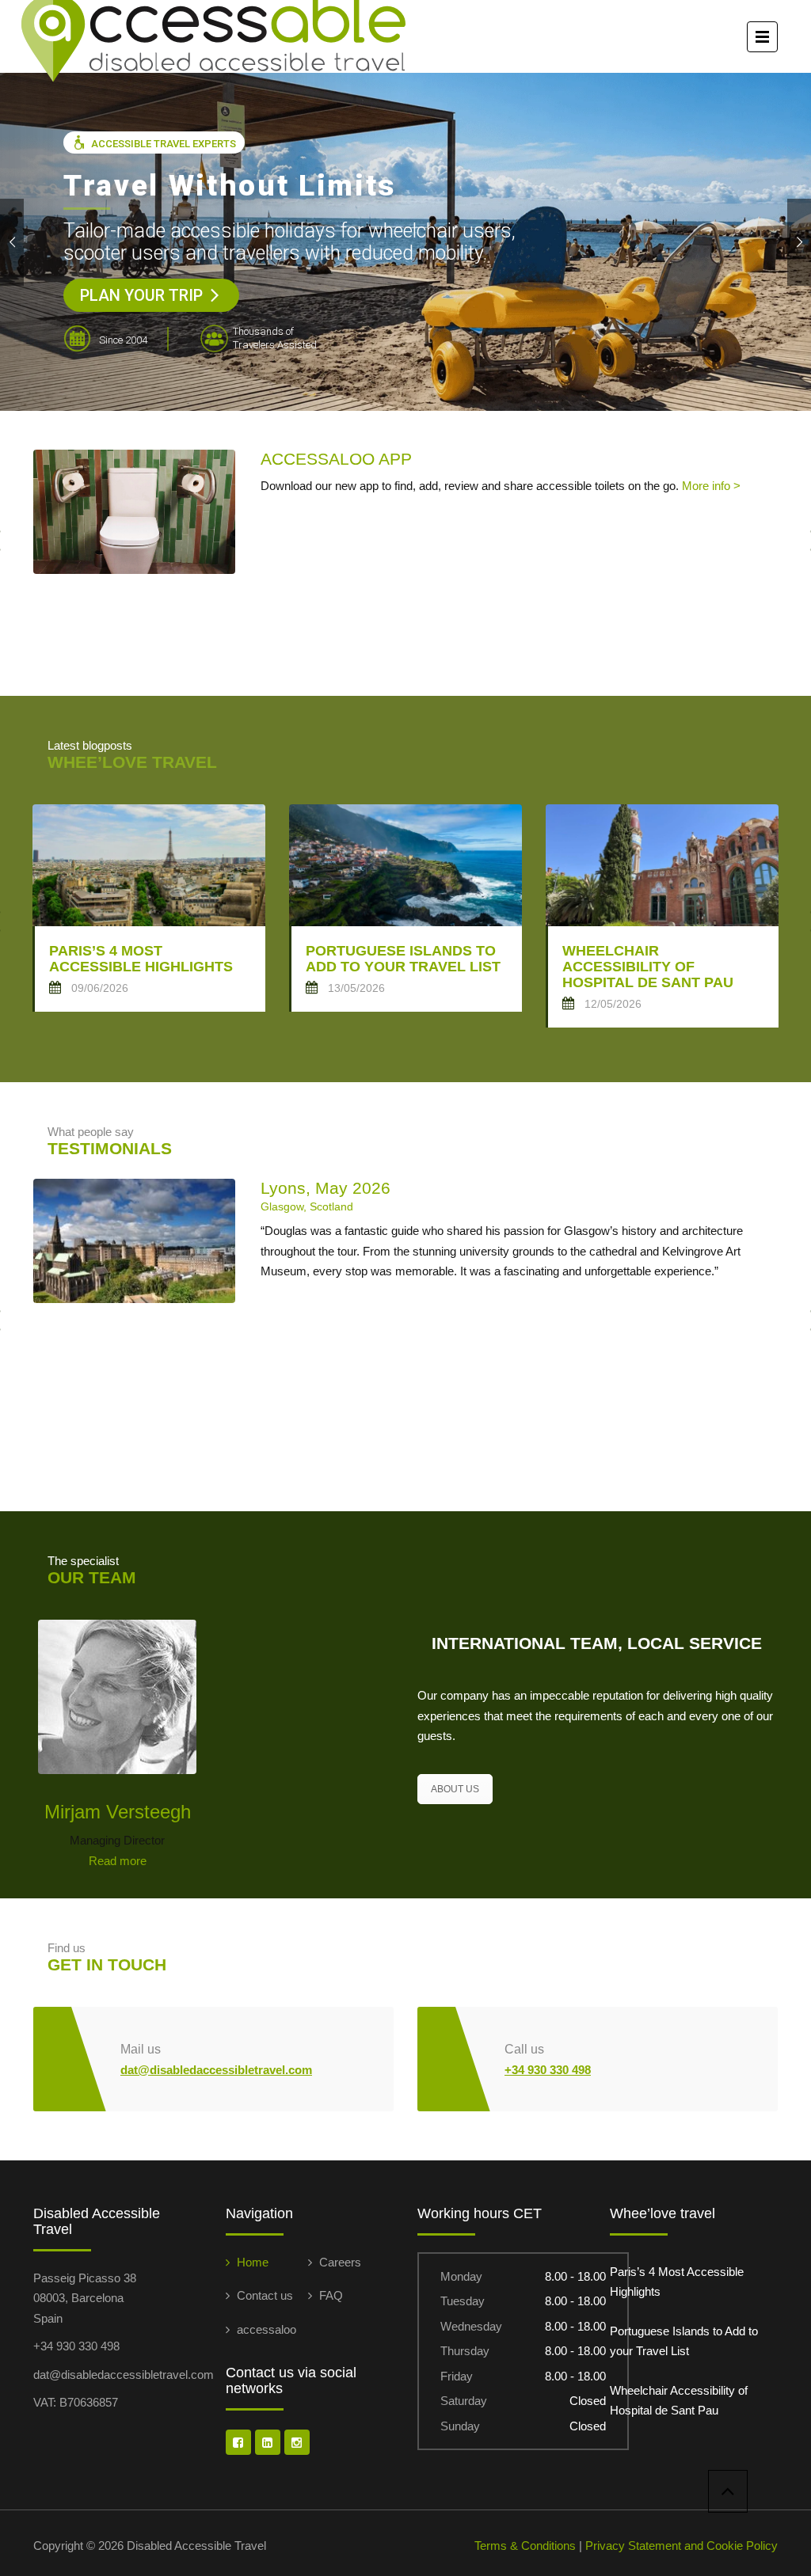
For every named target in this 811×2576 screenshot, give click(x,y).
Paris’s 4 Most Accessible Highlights (677, 2282)
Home (253, 2262)
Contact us (265, 2295)
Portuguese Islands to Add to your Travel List (684, 2341)
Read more (118, 1861)
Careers (340, 2262)
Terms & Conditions (525, 2546)
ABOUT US (455, 1789)
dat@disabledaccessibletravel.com (216, 2070)
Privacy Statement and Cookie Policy (682, 2546)
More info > (711, 486)
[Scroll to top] (728, 2491)
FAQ (331, 2295)
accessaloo (267, 2329)
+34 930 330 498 (548, 2070)
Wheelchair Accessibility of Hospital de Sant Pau (679, 2401)
